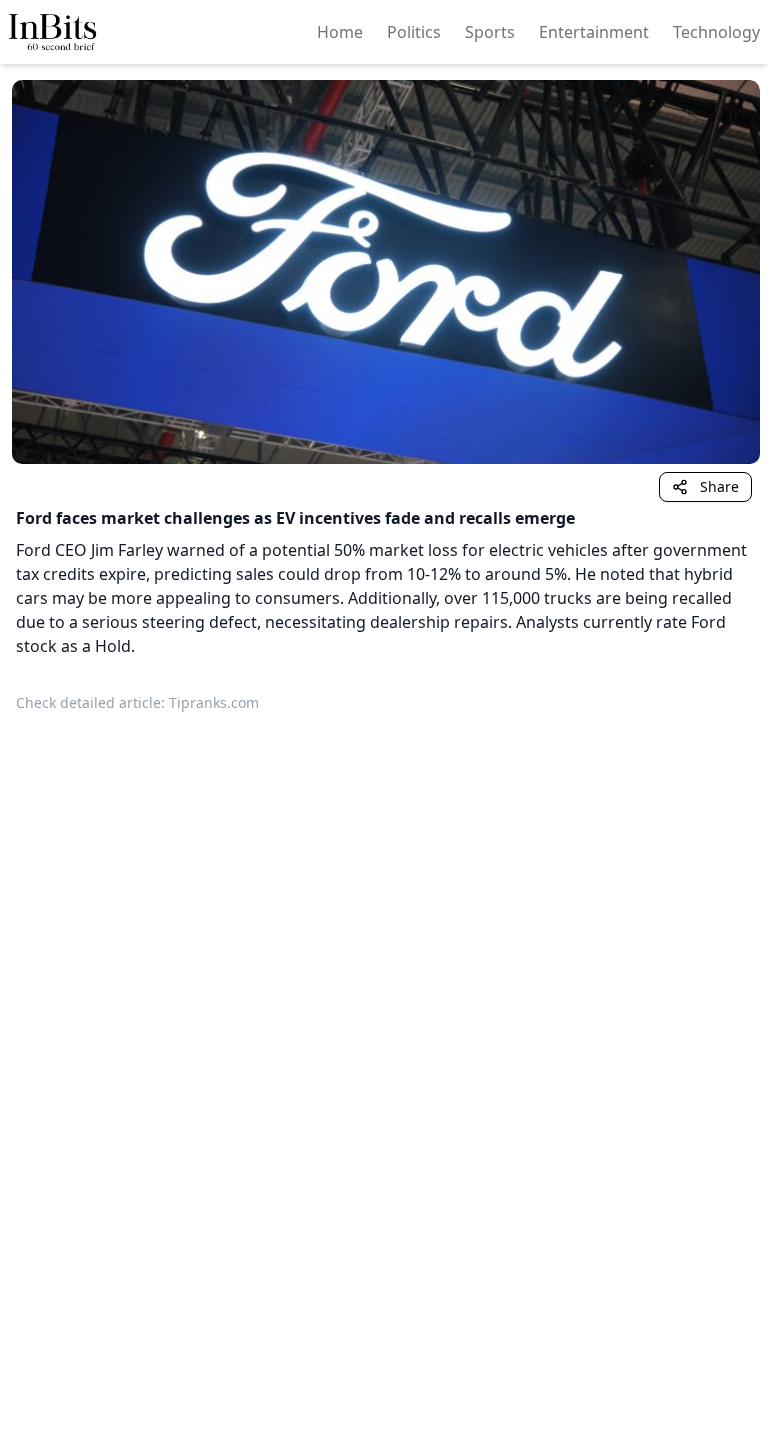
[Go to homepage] (53, 32)
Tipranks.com (214, 702)
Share (719, 486)
